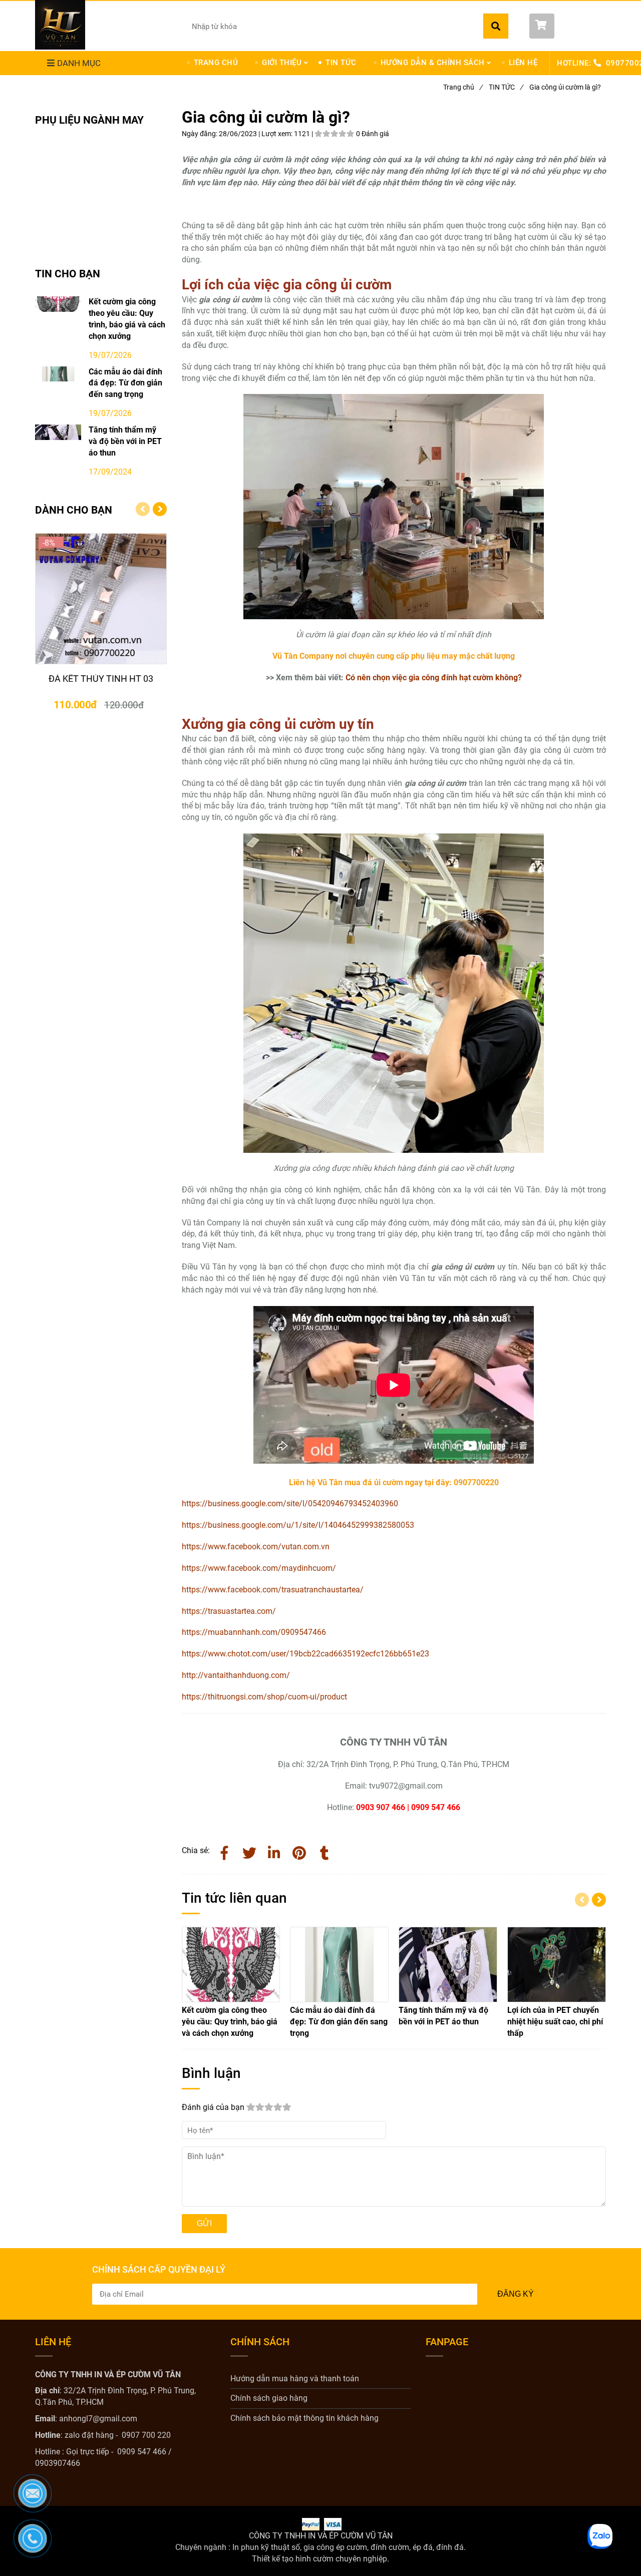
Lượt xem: (278, 134)
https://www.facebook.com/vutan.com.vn (256, 1547)
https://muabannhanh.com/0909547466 (254, 1632)
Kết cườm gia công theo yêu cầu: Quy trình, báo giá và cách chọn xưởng (127, 319)
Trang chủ (463, 87)
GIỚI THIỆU (282, 63)
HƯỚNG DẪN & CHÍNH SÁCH (433, 63)
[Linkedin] (274, 1851)
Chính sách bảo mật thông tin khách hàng (304, 2418)
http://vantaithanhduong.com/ (236, 1675)
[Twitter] (249, 1851)
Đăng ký (516, 2294)
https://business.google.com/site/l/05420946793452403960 (290, 1504)
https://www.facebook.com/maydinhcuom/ (259, 1568)
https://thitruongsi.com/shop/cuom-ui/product (264, 1697)
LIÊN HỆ (523, 63)
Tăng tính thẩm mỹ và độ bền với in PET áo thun (125, 441)
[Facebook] (224, 1851)
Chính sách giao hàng (269, 2398)
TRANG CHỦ (216, 63)
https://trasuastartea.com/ (229, 1611)
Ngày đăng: (200, 134)
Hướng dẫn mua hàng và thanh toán (295, 2379)
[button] (568, 26)
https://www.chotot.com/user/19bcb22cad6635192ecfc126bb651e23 (305, 1654)
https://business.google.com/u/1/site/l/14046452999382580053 (298, 1525)
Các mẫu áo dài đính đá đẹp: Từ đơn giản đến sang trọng (125, 383)
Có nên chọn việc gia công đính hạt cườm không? (434, 678)
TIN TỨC (341, 63)
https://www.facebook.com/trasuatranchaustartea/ (273, 1590)
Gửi (204, 2223)
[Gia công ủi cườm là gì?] (299, 1851)
